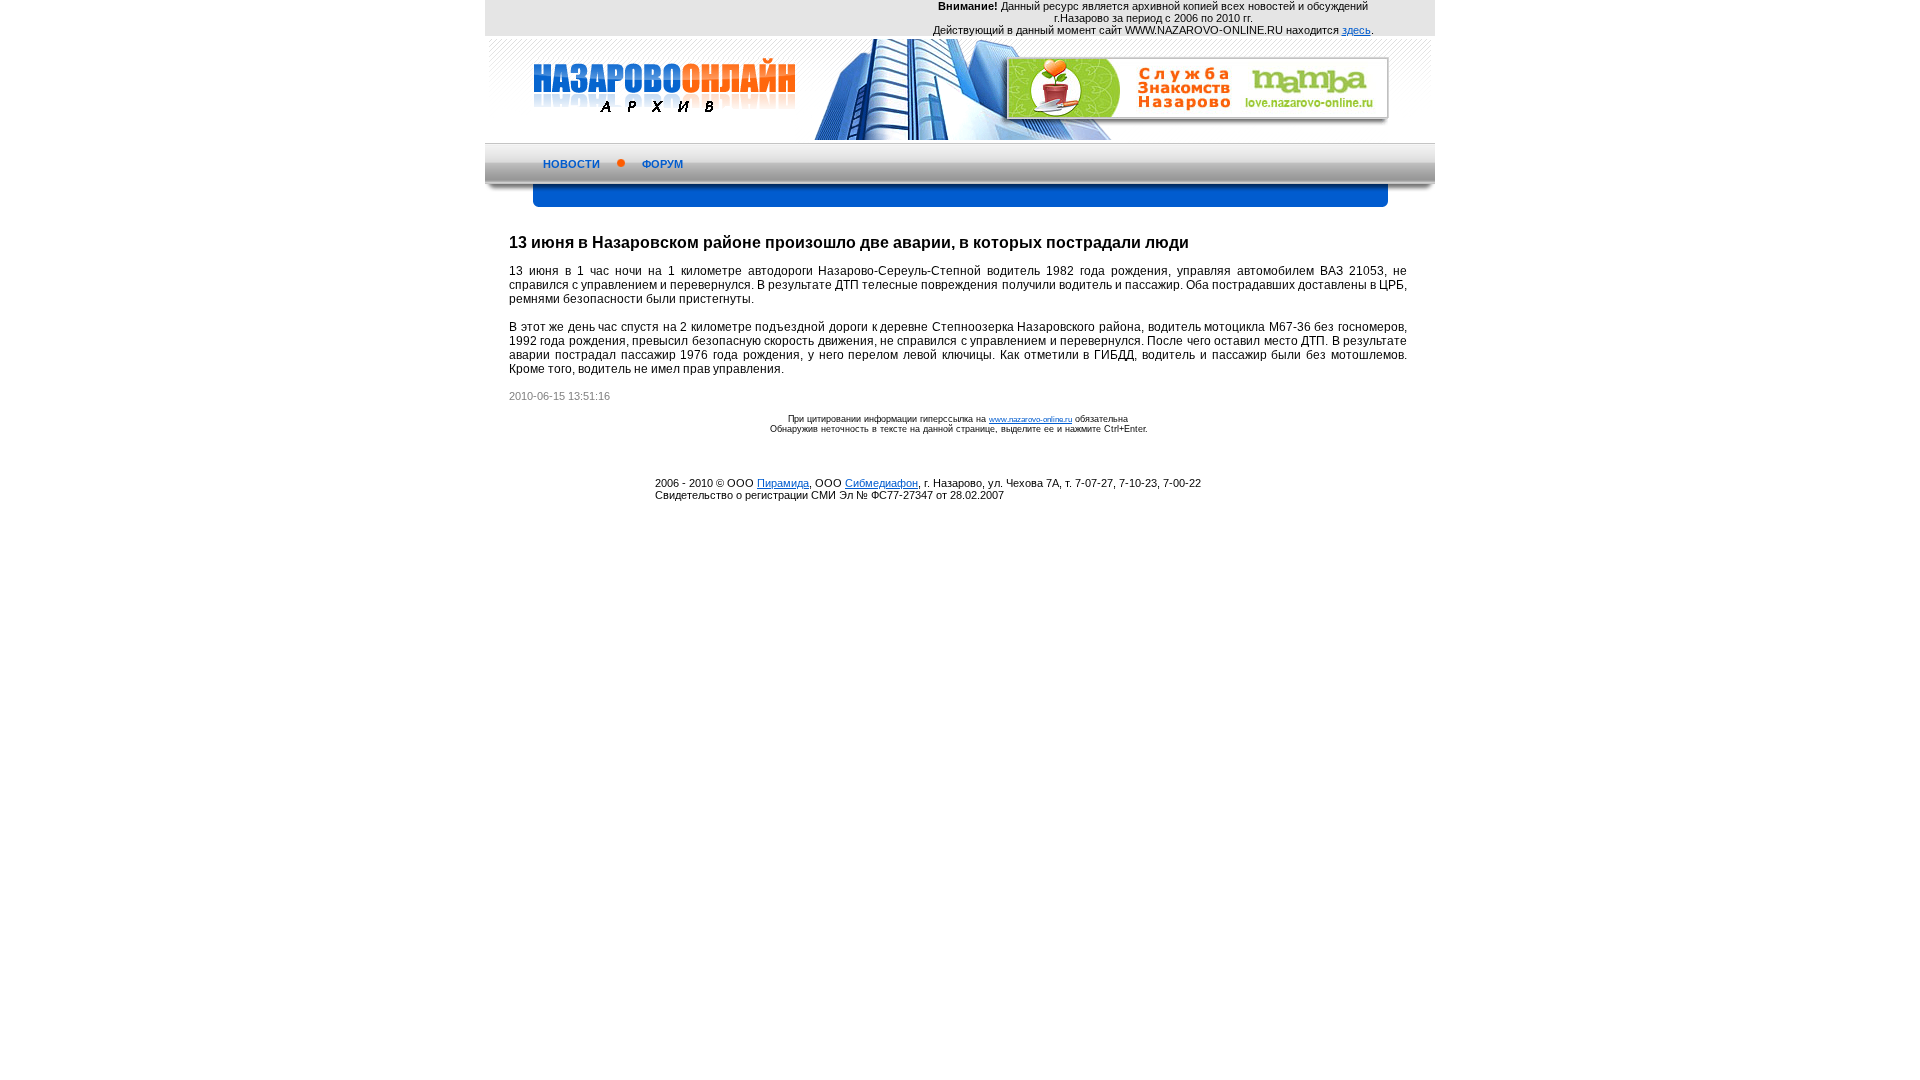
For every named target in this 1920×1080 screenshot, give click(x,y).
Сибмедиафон (881, 483)
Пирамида (783, 483)
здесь (1356, 30)
